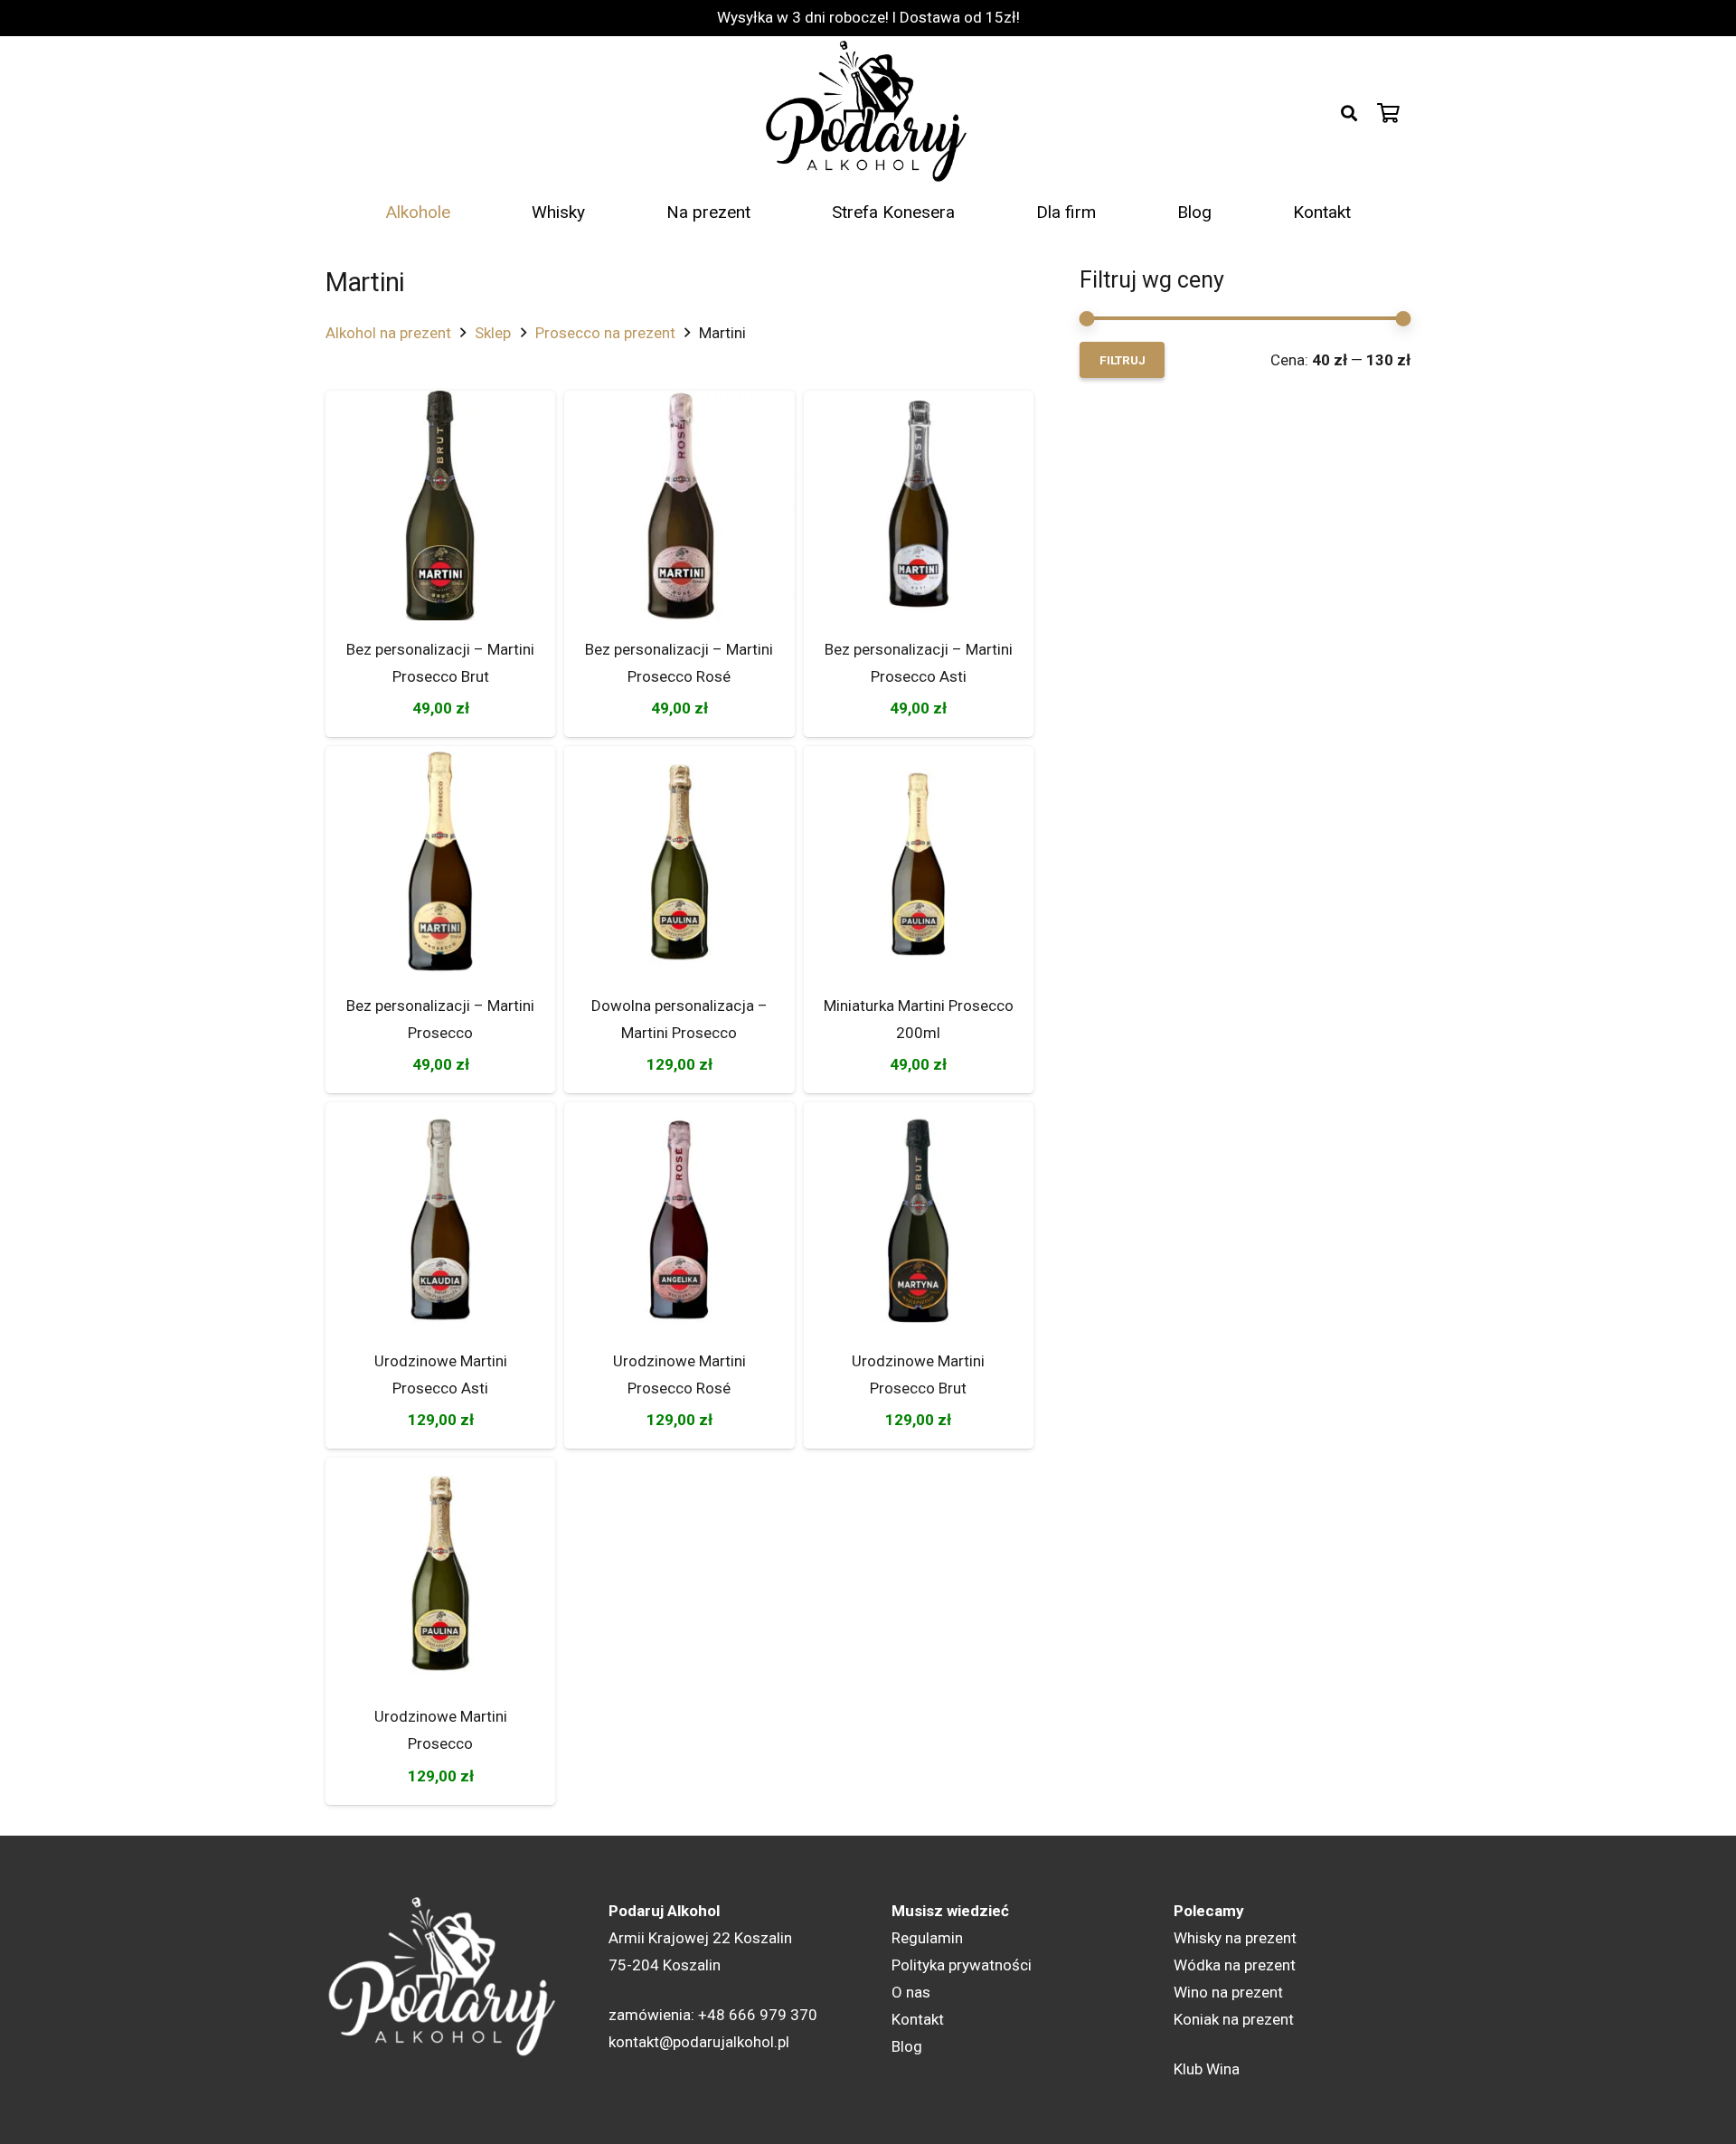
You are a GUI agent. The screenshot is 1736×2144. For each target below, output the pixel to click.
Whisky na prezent (1235, 1938)
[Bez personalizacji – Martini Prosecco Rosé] (679, 505)
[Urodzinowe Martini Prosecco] (440, 1573)
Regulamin (927, 1938)
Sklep (493, 333)
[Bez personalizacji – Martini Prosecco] (440, 861)
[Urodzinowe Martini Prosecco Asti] (440, 1217)
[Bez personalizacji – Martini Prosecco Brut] (440, 505)
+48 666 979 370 (758, 2015)
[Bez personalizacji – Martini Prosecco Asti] (919, 505)
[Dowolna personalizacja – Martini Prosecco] (679, 861)
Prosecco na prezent (605, 333)
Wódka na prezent (1235, 1965)
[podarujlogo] (868, 113)
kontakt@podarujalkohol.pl (699, 2042)
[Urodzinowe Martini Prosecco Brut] (919, 1217)
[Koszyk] (1389, 113)
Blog (907, 2046)
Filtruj (1123, 360)
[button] (1349, 113)
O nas (911, 1992)
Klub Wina (1207, 2069)
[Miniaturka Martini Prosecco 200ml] (919, 861)
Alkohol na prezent (388, 333)
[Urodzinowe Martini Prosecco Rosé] (679, 1217)
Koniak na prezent (1234, 2019)
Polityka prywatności (962, 1965)
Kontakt (918, 2019)
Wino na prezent (1228, 1992)
